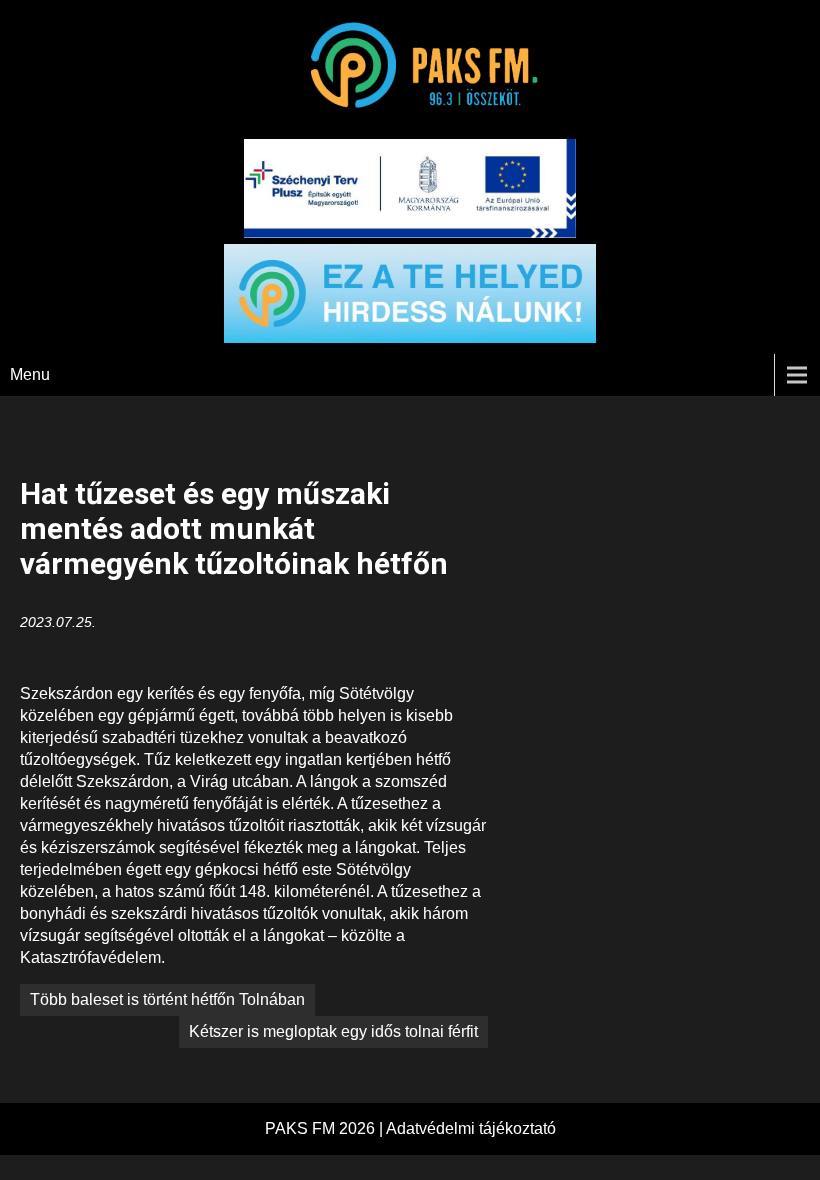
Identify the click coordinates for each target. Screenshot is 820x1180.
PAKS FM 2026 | (325, 1128)
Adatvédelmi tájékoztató (471, 1128)
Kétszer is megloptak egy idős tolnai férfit (333, 1031)
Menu (30, 374)
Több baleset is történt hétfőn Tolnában (167, 999)
